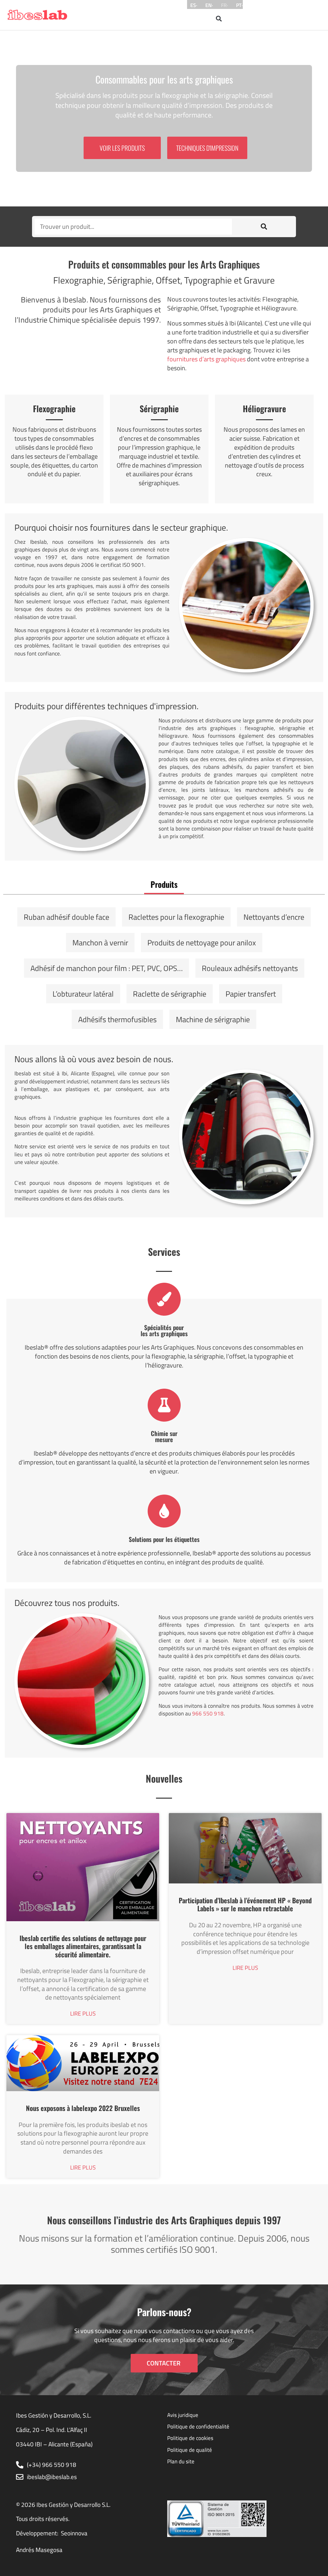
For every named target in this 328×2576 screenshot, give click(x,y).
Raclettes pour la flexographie (176, 917)
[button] (219, 18)
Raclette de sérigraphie (170, 994)
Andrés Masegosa (39, 2550)
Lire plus (83, 2014)
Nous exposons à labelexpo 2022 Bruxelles (83, 2108)
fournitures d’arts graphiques (206, 359)
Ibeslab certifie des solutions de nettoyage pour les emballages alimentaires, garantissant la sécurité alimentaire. (83, 1946)
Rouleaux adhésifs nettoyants (250, 968)
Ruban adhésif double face (66, 917)
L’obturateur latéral (83, 994)
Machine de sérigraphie (213, 1019)
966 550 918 (208, 1713)
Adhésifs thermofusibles (117, 1019)
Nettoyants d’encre (274, 917)
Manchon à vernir (100, 943)
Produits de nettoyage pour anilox (202, 943)
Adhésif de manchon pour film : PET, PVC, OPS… (107, 968)
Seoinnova (74, 2533)
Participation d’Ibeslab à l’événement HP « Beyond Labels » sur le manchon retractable (245, 1904)
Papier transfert (251, 994)
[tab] (164, 884)
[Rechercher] (264, 227)
